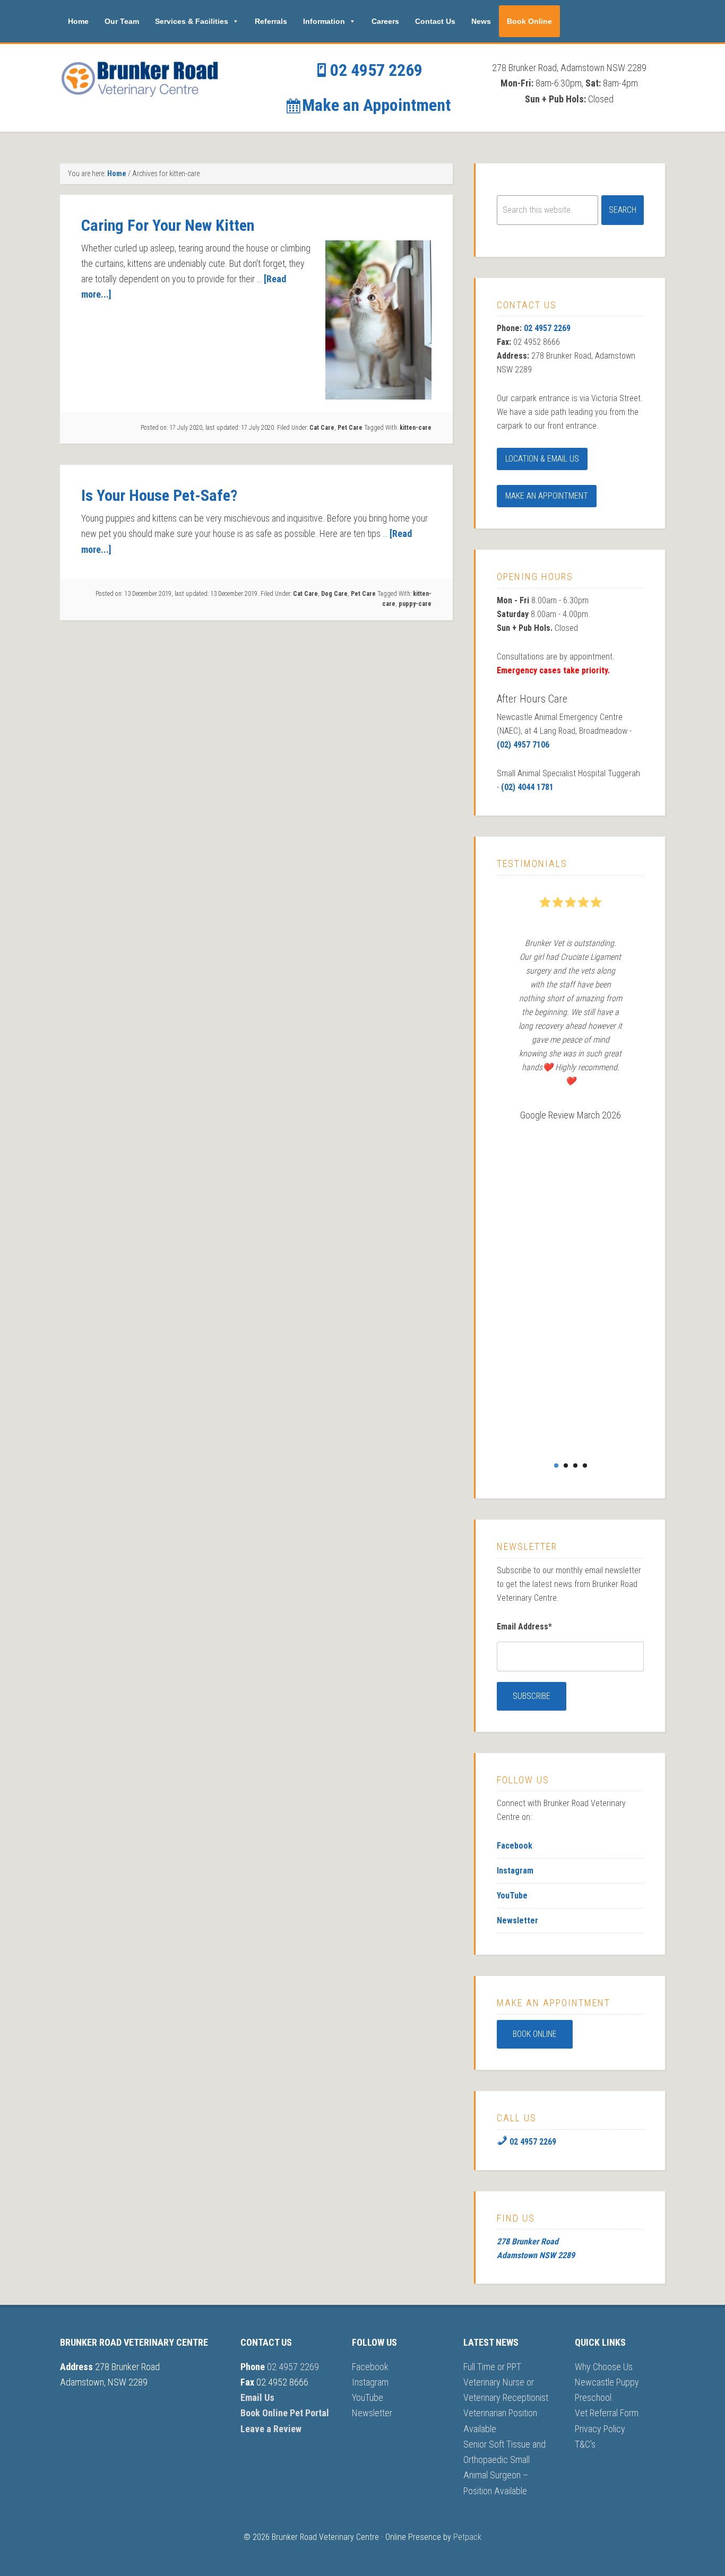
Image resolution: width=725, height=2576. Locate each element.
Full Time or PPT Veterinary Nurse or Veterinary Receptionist (506, 2382)
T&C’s (585, 2444)
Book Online (529, 21)
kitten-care (416, 428)
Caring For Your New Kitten (168, 225)
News (481, 21)
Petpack (467, 2537)
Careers (385, 21)
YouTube (512, 1896)
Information (324, 21)
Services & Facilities (192, 21)
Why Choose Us (604, 2367)
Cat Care (322, 428)
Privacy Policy (600, 2429)
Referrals (271, 21)
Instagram (515, 1871)
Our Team (122, 21)
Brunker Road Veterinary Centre (140, 78)
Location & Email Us (542, 459)
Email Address (524, 1627)
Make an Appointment (374, 105)
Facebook (515, 1846)
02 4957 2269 (374, 70)
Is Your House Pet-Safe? (159, 495)
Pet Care (350, 428)
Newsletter (517, 1920)
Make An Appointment (547, 496)
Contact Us (435, 21)
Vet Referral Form (607, 2413)
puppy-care (415, 604)
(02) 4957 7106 (523, 745)
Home (78, 21)
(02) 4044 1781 (527, 787)
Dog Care (334, 594)
